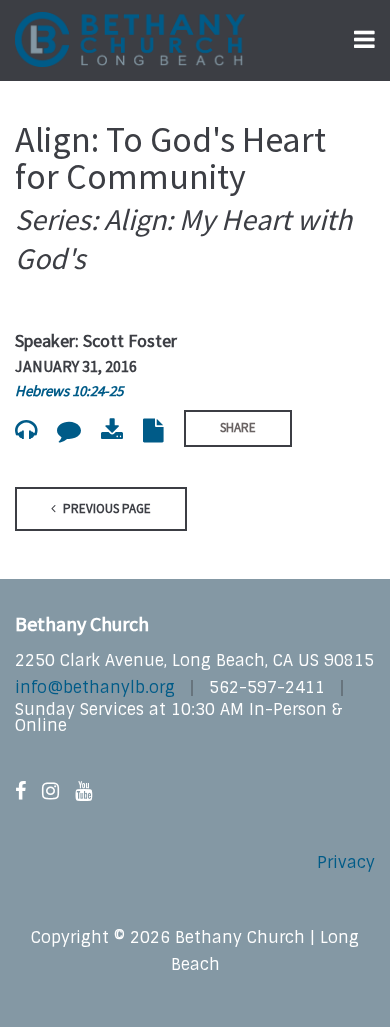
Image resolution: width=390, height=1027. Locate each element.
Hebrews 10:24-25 (69, 390)
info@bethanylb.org (95, 687)
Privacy (346, 862)
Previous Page (105, 508)
